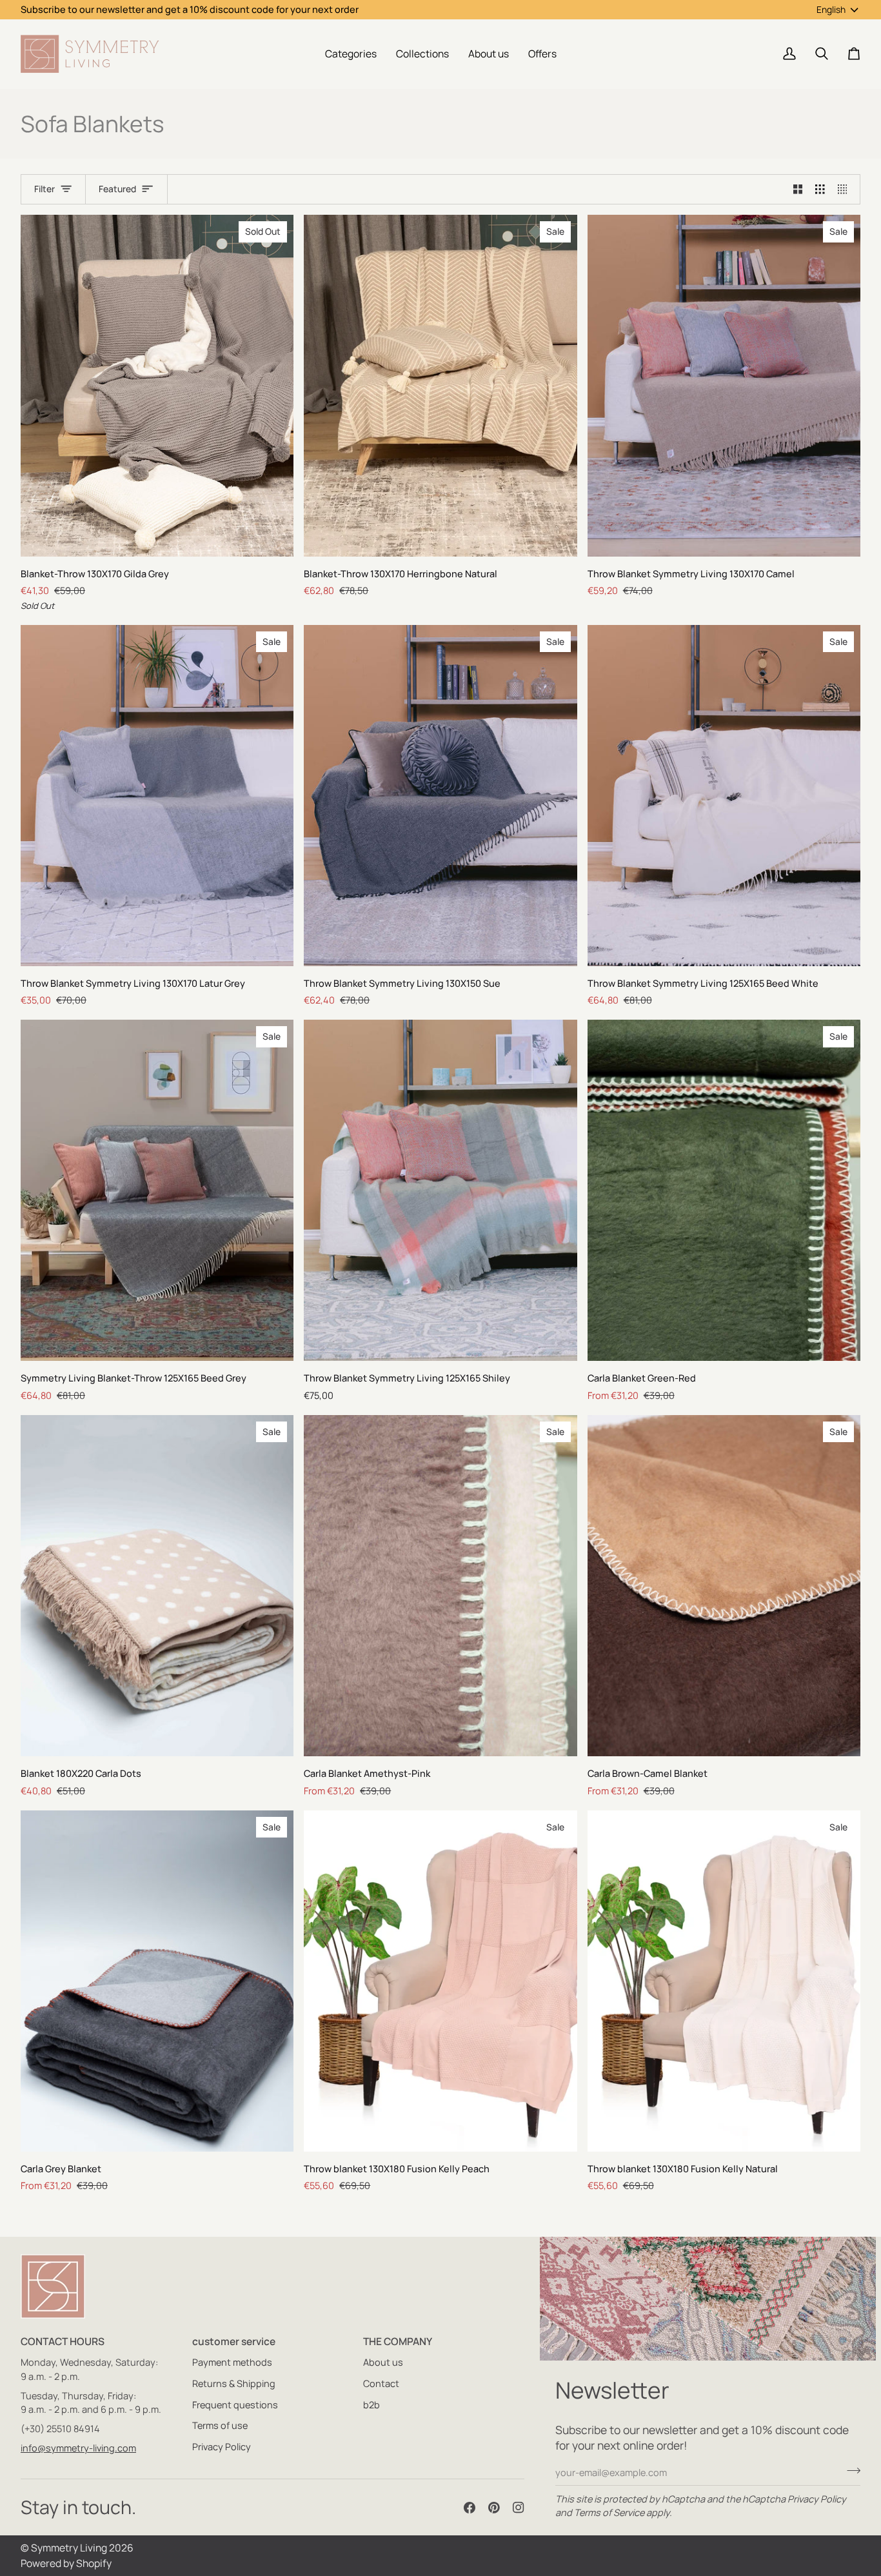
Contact (381, 2383)
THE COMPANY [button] (398, 2341)
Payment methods (232, 2362)
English (831, 9)
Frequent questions (235, 2405)
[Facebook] (470, 2508)
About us (383, 2362)
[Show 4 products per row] (846, 190)
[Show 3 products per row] (820, 190)
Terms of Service (609, 2512)
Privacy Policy (817, 2499)
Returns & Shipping (234, 2383)
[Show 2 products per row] (798, 190)
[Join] (850, 2471)
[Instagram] (519, 2508)
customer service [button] (234, 2341)
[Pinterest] (494, 2508)
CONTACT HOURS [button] (63, 2341)
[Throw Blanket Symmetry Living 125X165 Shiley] (440, 1190)
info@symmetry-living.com (78, 2448)
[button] (351, 54)
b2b (371, 2405)
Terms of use (220, 2425)
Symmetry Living (69, 2548)
